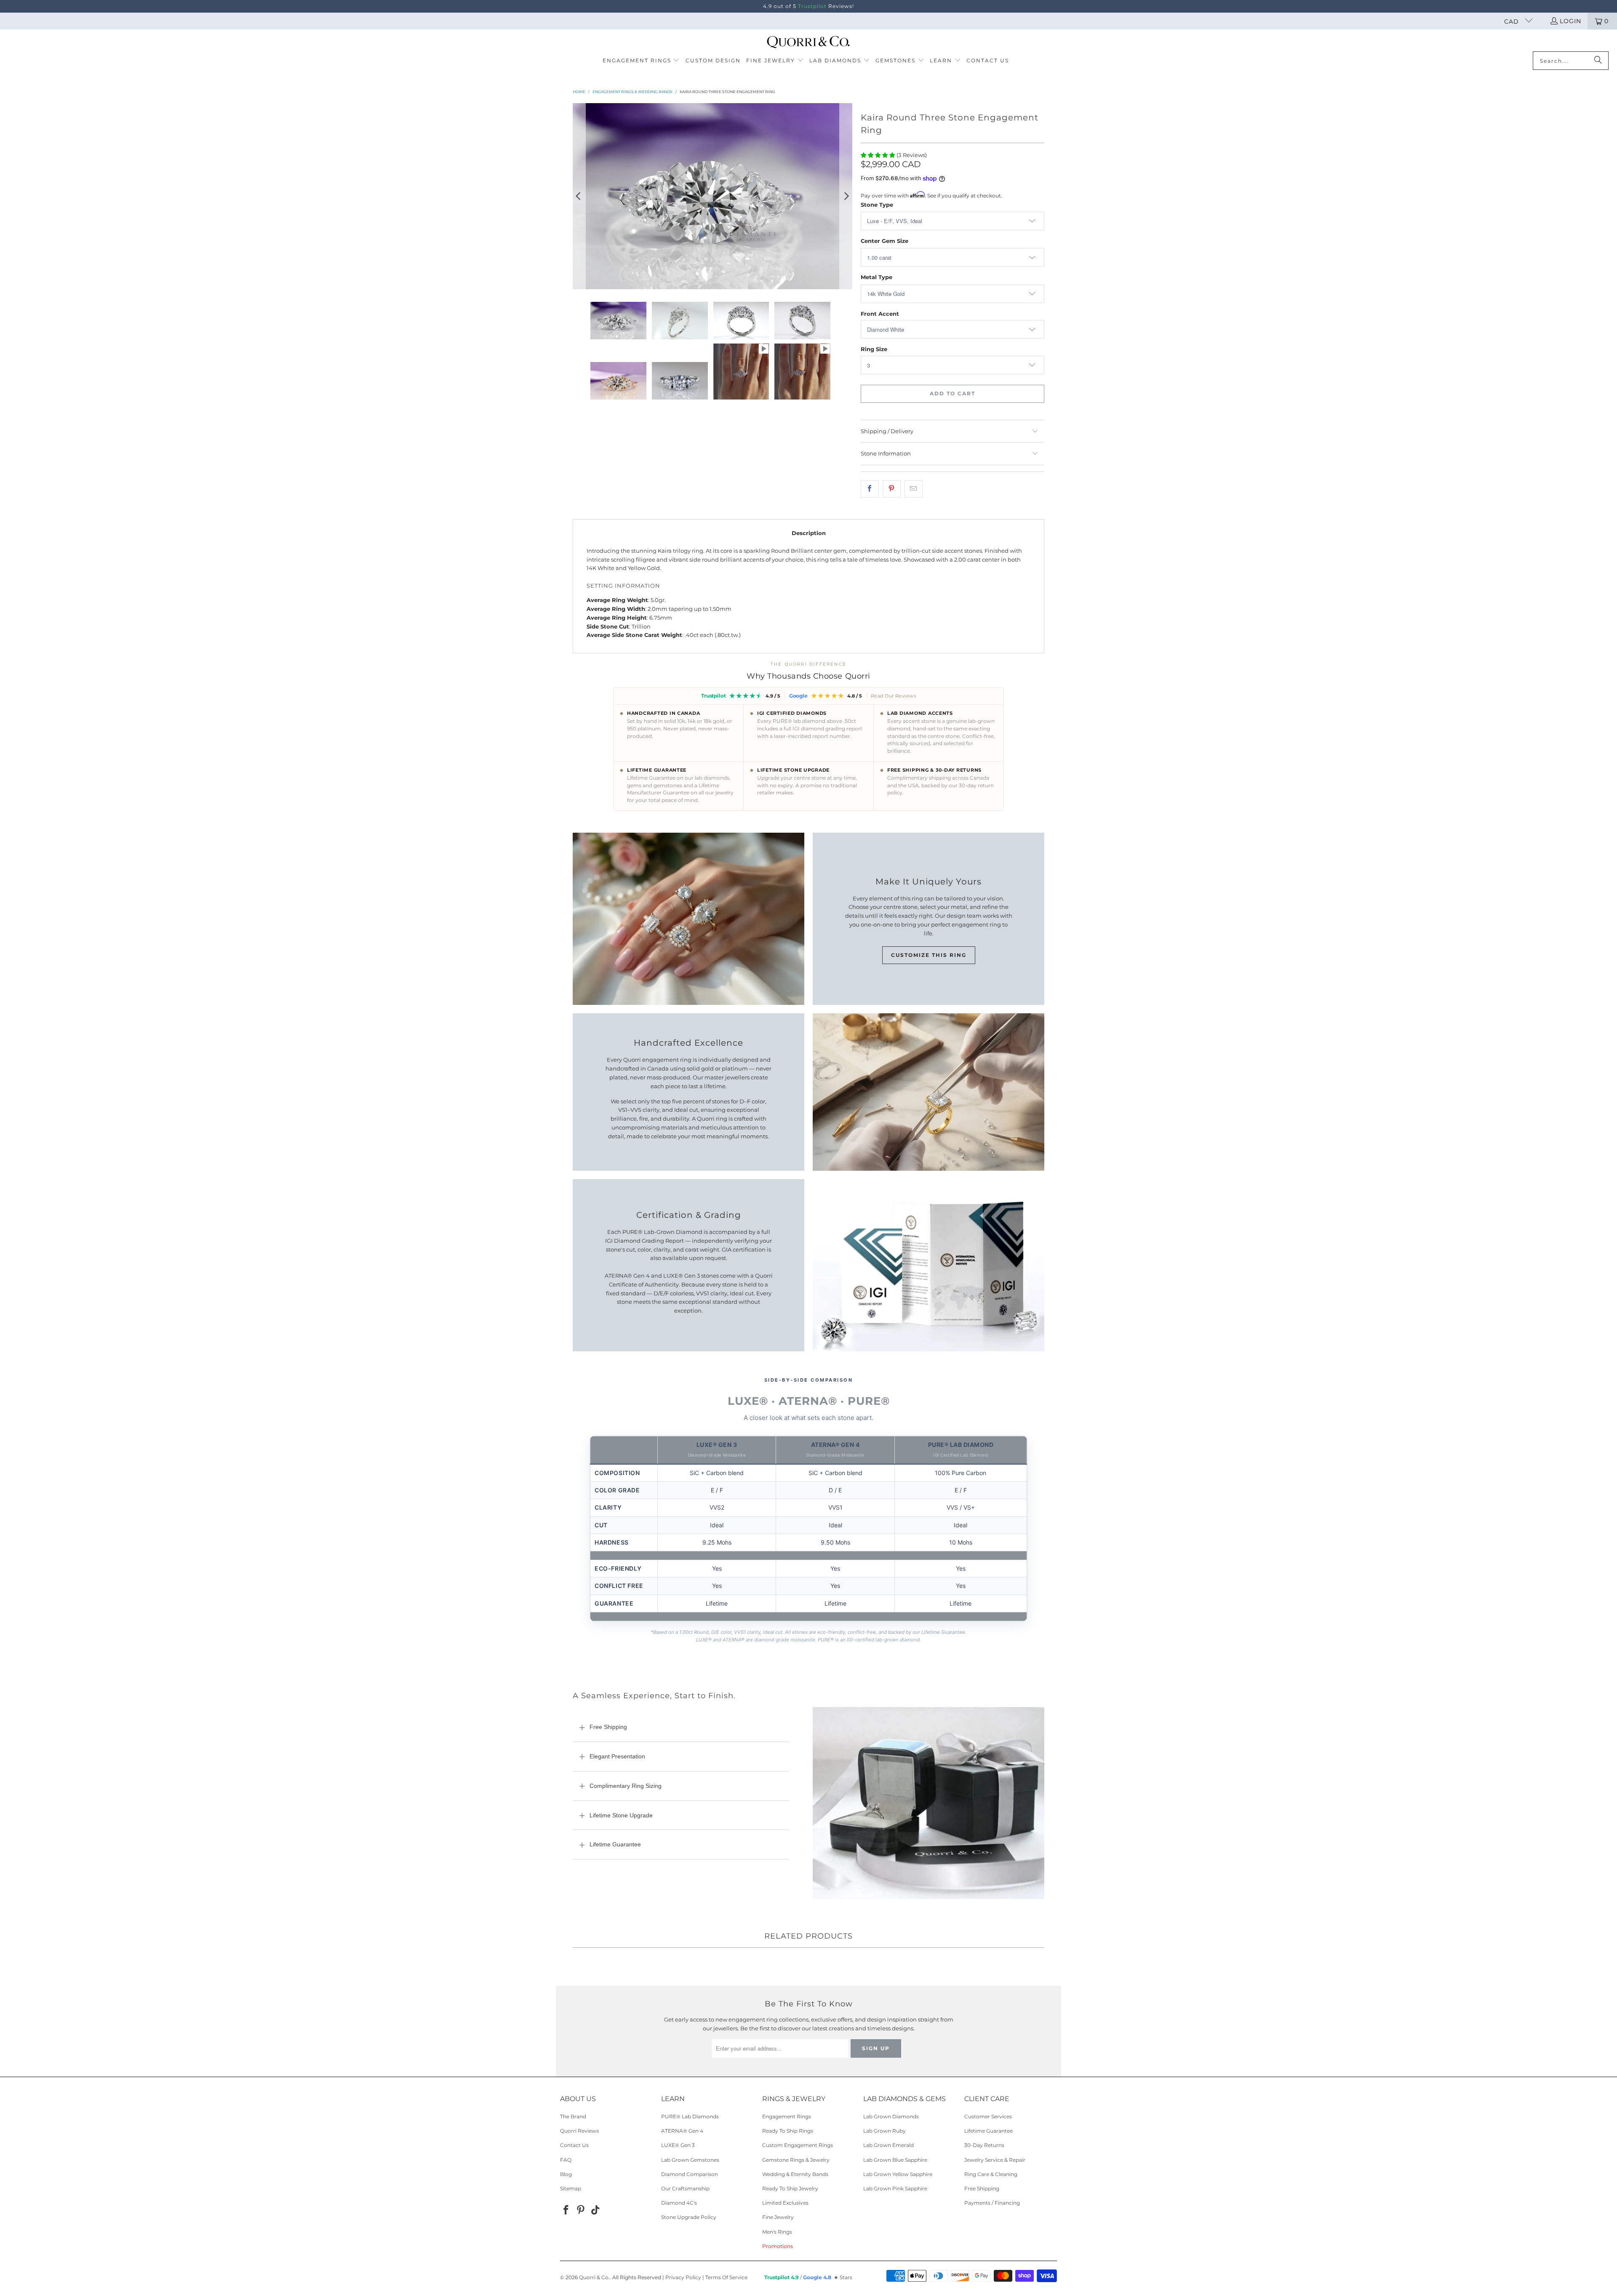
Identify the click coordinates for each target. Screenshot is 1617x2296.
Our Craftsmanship (685, 2188)
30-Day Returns (984, 2145)
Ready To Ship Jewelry (790, 2188)
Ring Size (874, 349)
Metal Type (877, 277)
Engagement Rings (787, 2116)
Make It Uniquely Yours (929, 882)
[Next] (846, 196)
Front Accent (880, 314)
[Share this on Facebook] (870, 489)
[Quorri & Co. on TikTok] (595, 2211)
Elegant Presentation (617, 1756)
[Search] (1598, 61)
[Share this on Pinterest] (892, 489)
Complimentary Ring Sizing (626, 1786)
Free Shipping (608, 1727)
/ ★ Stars (808, 2277)
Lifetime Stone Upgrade (621, 1815)
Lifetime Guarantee (615, 1844)
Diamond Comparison (690, 2174)
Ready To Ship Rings (788, 2131)
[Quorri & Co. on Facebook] (566, 2211)
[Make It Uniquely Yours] (688, 919)
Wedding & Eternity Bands (795, 2174)
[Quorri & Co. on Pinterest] (581, 2211)
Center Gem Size (885, 241)
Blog (566, 2174)
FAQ (566, 2160)
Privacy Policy (683, 2277)
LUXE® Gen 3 (678, 2145)
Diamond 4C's (679, 2203)
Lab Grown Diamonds (891, 2116)
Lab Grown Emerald (889, 2145)
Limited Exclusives (785, 2203)
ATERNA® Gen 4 (682, 2131)
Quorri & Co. (594, 2277)
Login (1570, 21)
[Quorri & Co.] (809, 43)
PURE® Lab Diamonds (690, 2116)
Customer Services (988, 2116)
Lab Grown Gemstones (690, 2160)
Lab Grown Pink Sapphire (895, 2188)
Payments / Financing (992, 2203)
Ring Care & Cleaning (991, 2174)
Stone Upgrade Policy (689, 2217)
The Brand (573, 2116)
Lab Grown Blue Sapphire (895, 2160)
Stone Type (877, 205)
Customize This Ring (929, 955)
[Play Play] (712, 196)
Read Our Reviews (893, 696)
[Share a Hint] (914, 489)
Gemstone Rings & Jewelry (796, 2160)
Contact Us (574, 2145)
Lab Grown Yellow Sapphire (898, 2174)
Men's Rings (777, 2232)
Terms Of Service (726, 2277)
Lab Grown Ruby (885, 2131)
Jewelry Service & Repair (995, 2160)
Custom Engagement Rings (798, 2145)
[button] (641, 61)
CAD (1513, 21)
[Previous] (579, 196)
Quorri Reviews (579, 2131)
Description (809, 533)
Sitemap (571, 2188)
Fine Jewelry (778, 2217)
